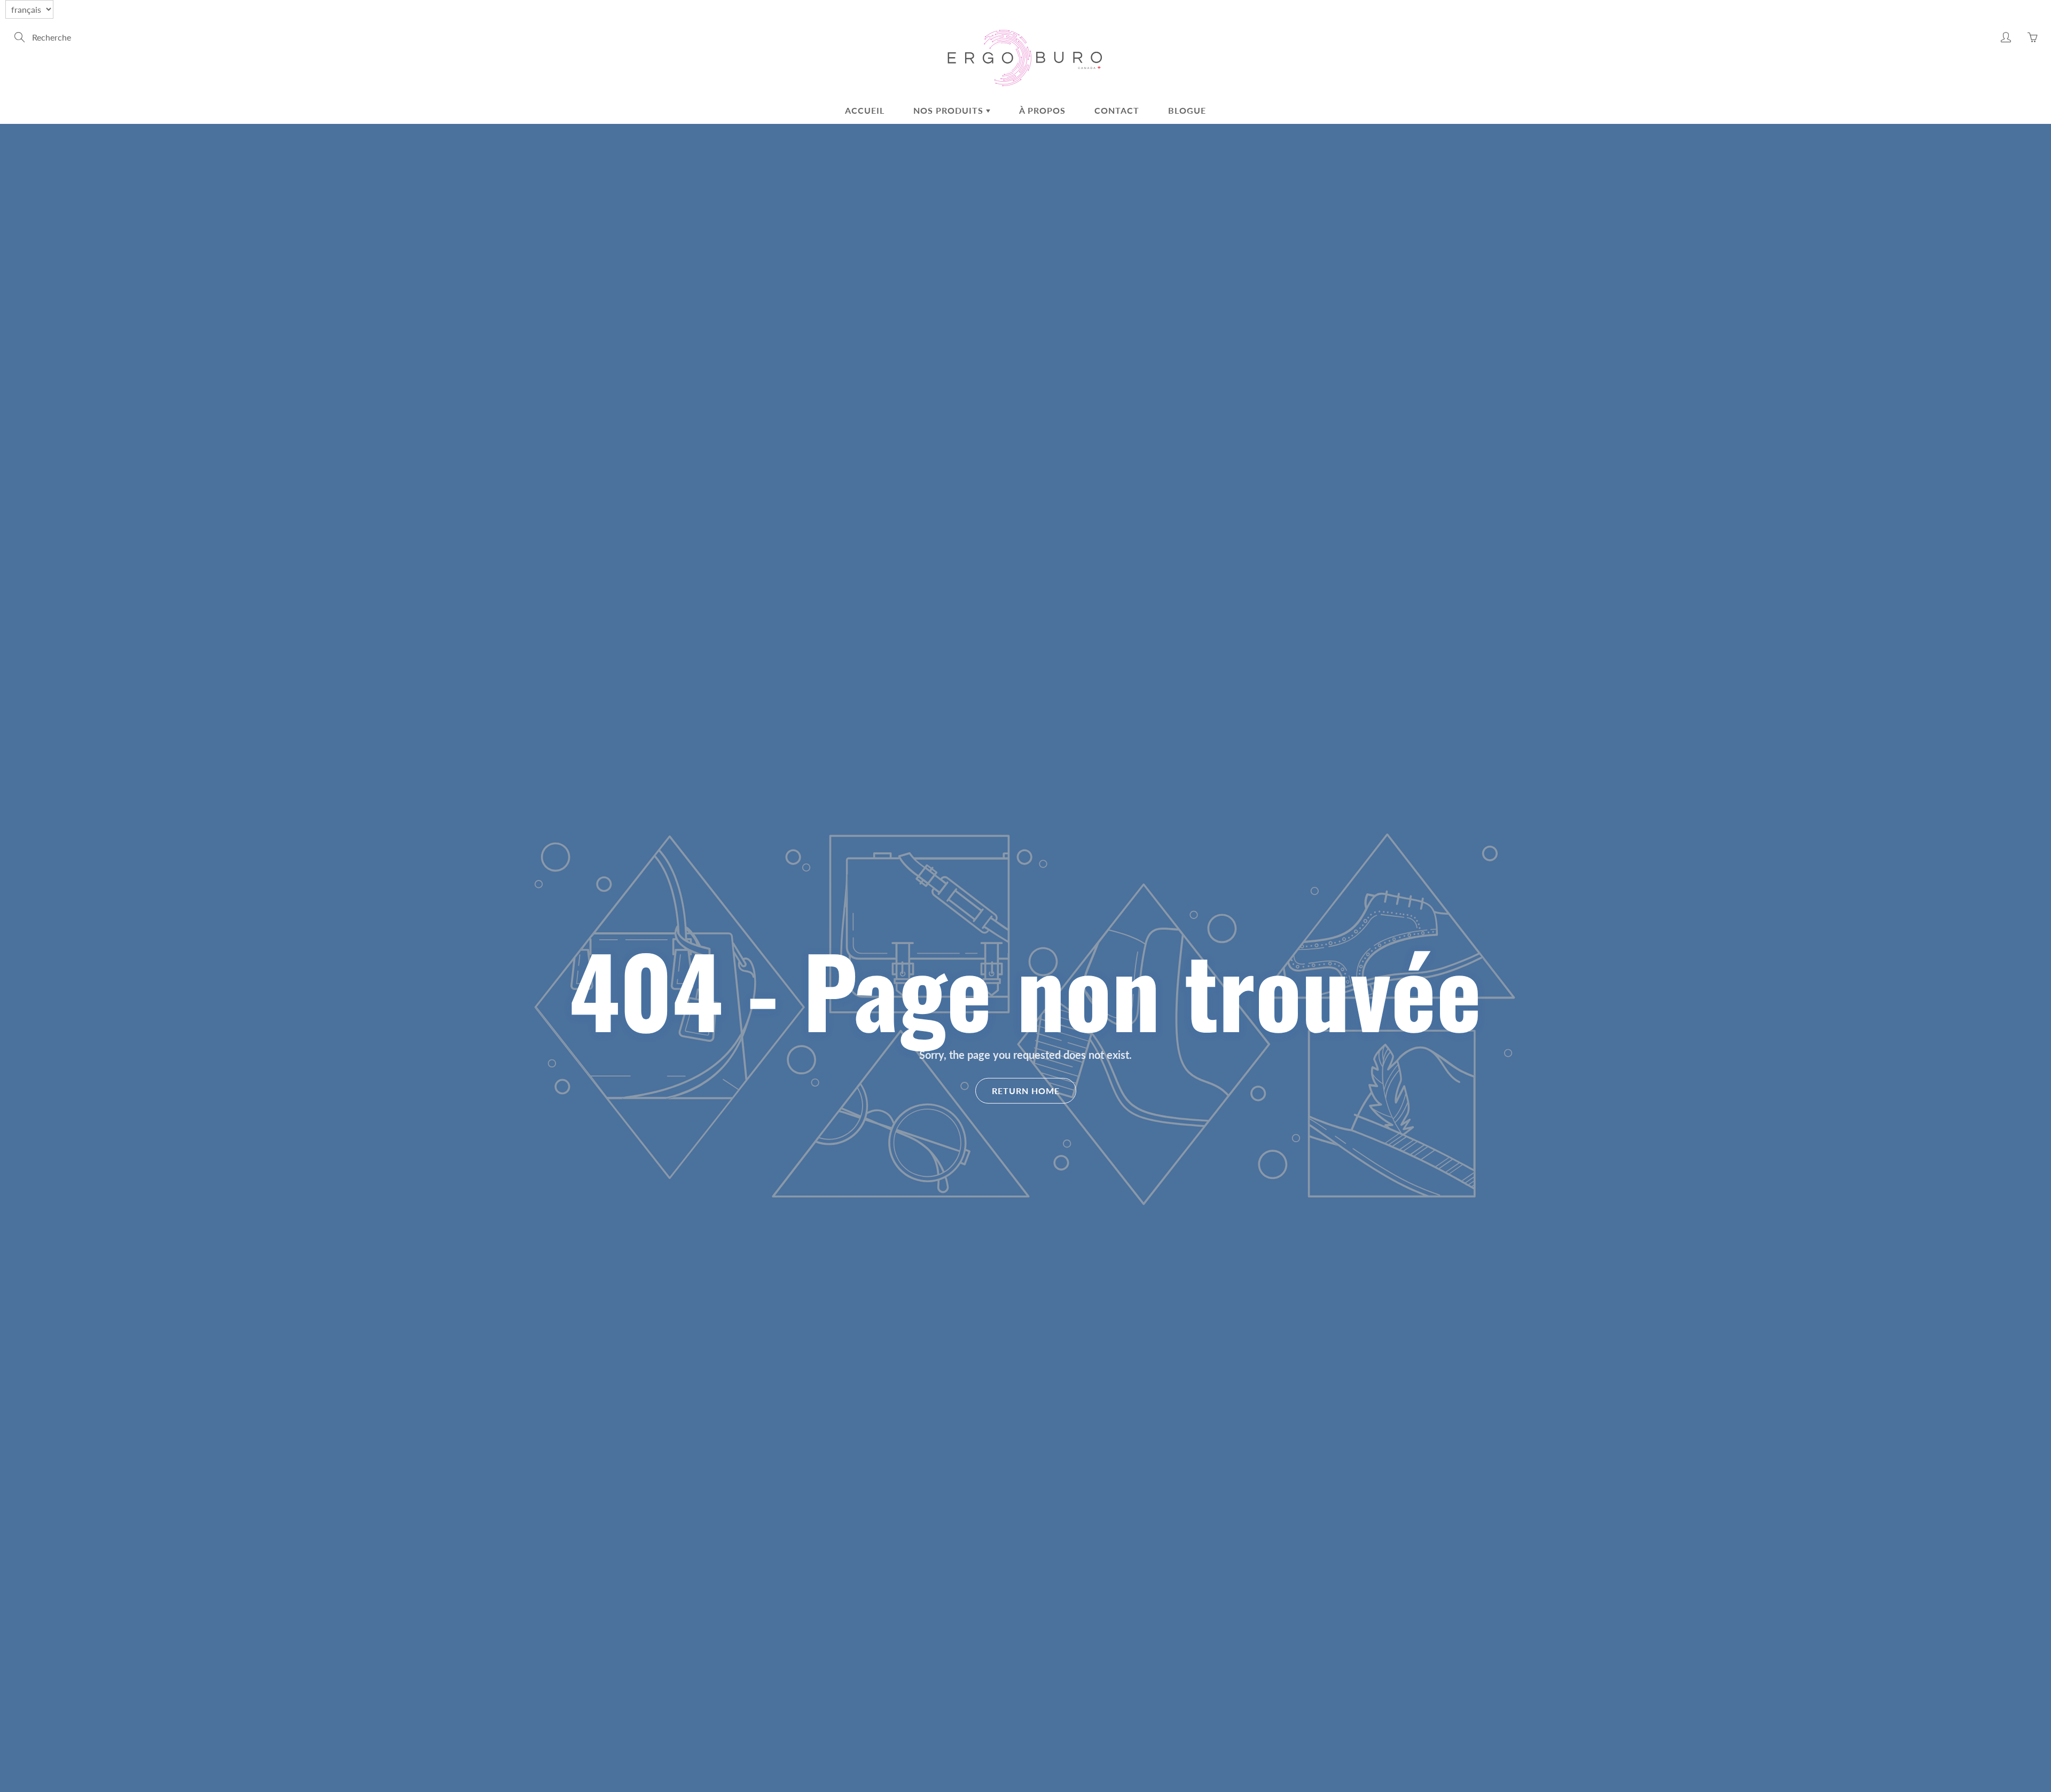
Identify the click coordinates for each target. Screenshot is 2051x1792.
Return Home (1026, 1091)
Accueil (865, 110)
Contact (1117, 110)
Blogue (1187, 110)
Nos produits (950, 110)
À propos (1042, 110)
